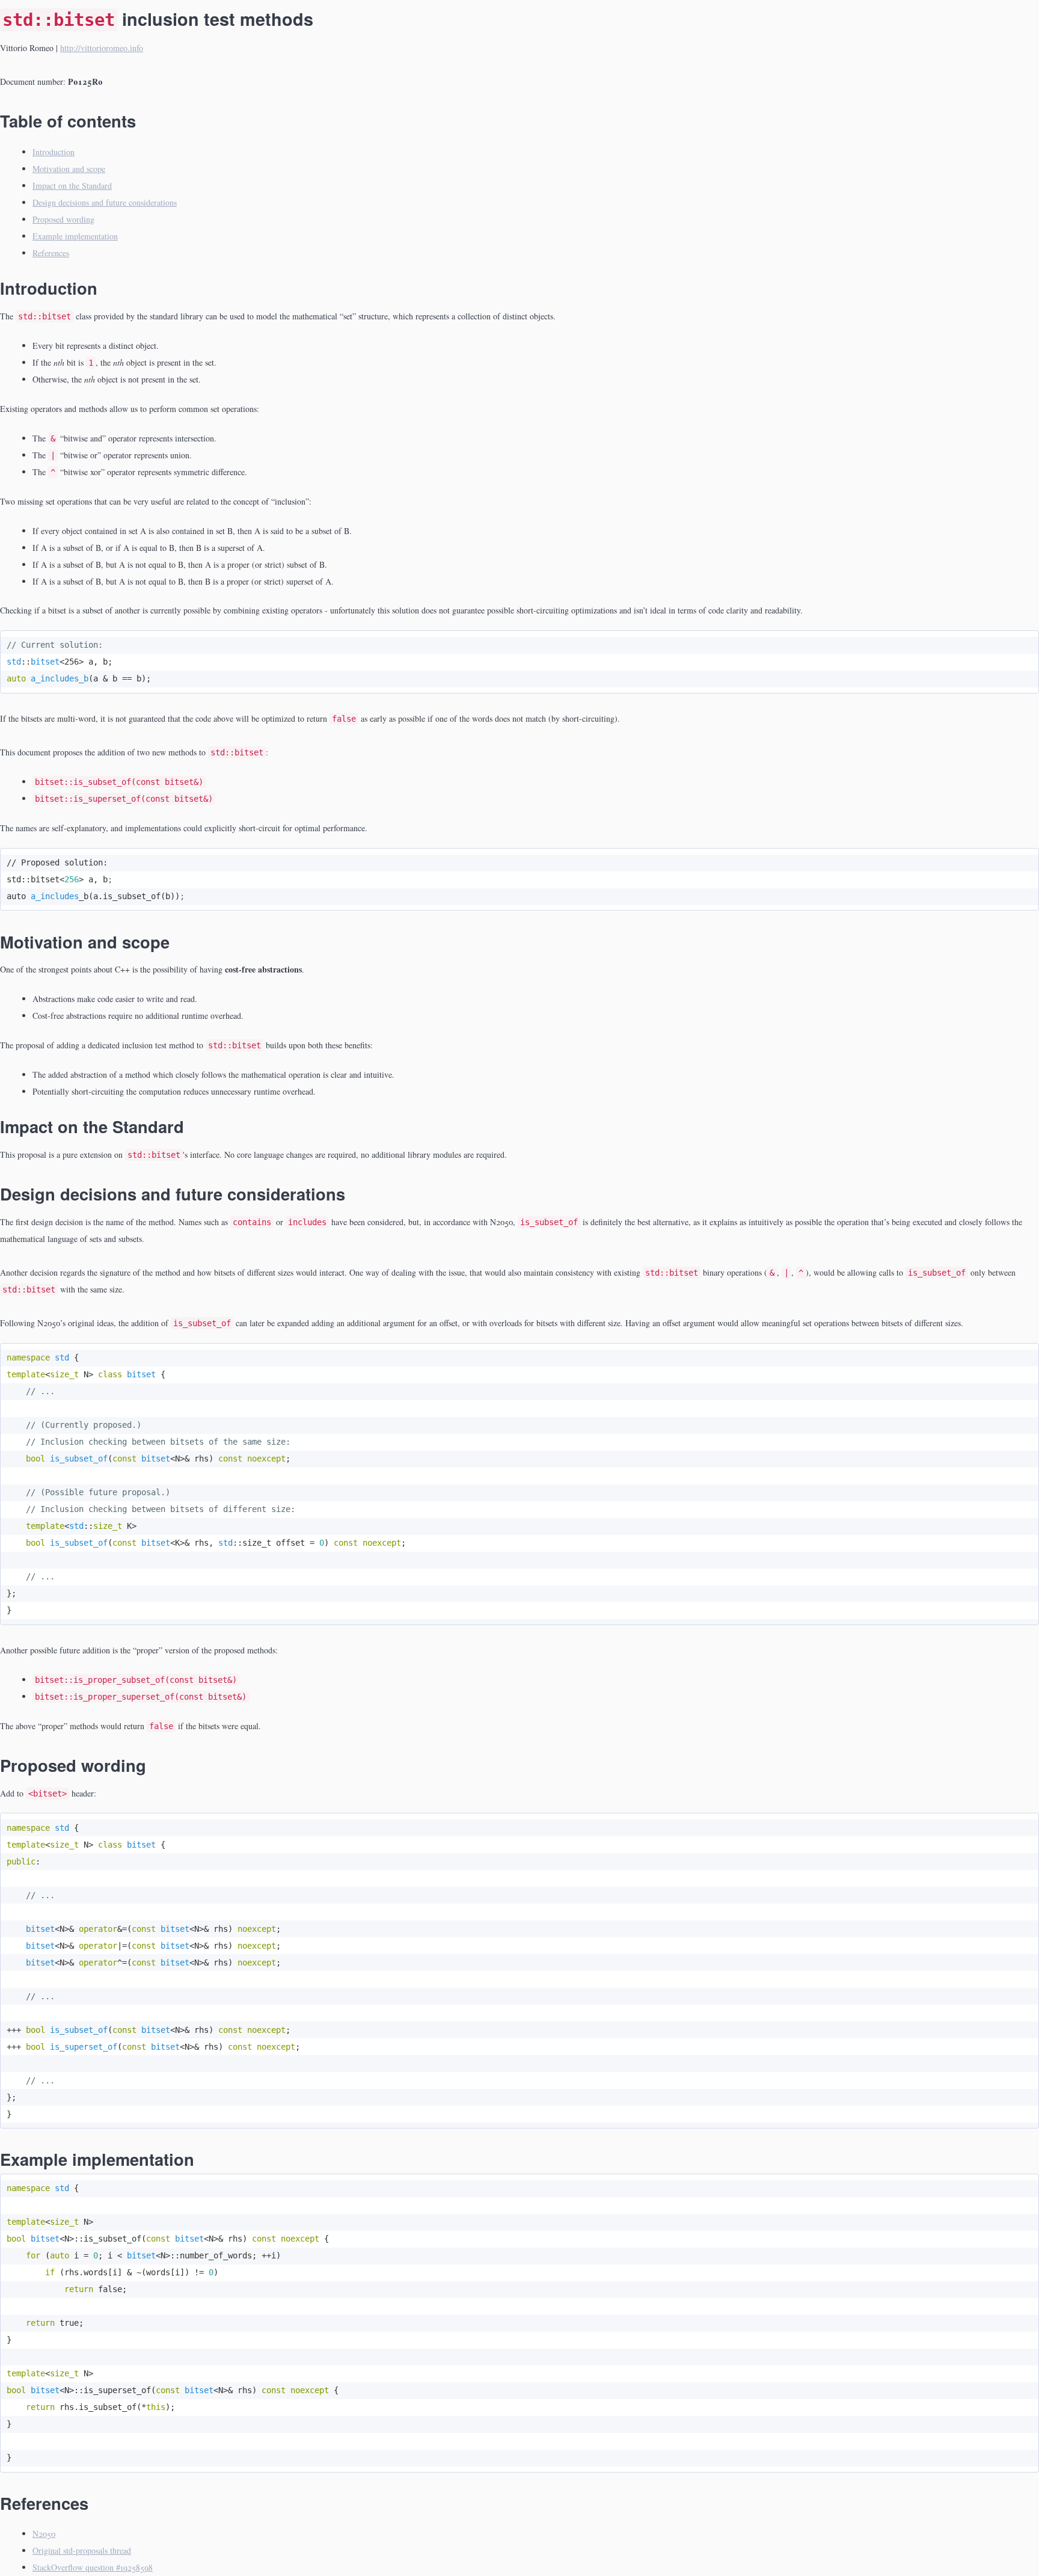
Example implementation (75, 236)
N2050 (44, 2534)
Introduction (54, 152)
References (51, 253)
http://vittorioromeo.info (102, 48)
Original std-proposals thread (82, 2550)
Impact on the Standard (72, 186)
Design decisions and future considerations (105, 202)
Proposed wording (63, 219)
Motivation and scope (69, 169)
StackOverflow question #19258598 (93, 2567)
